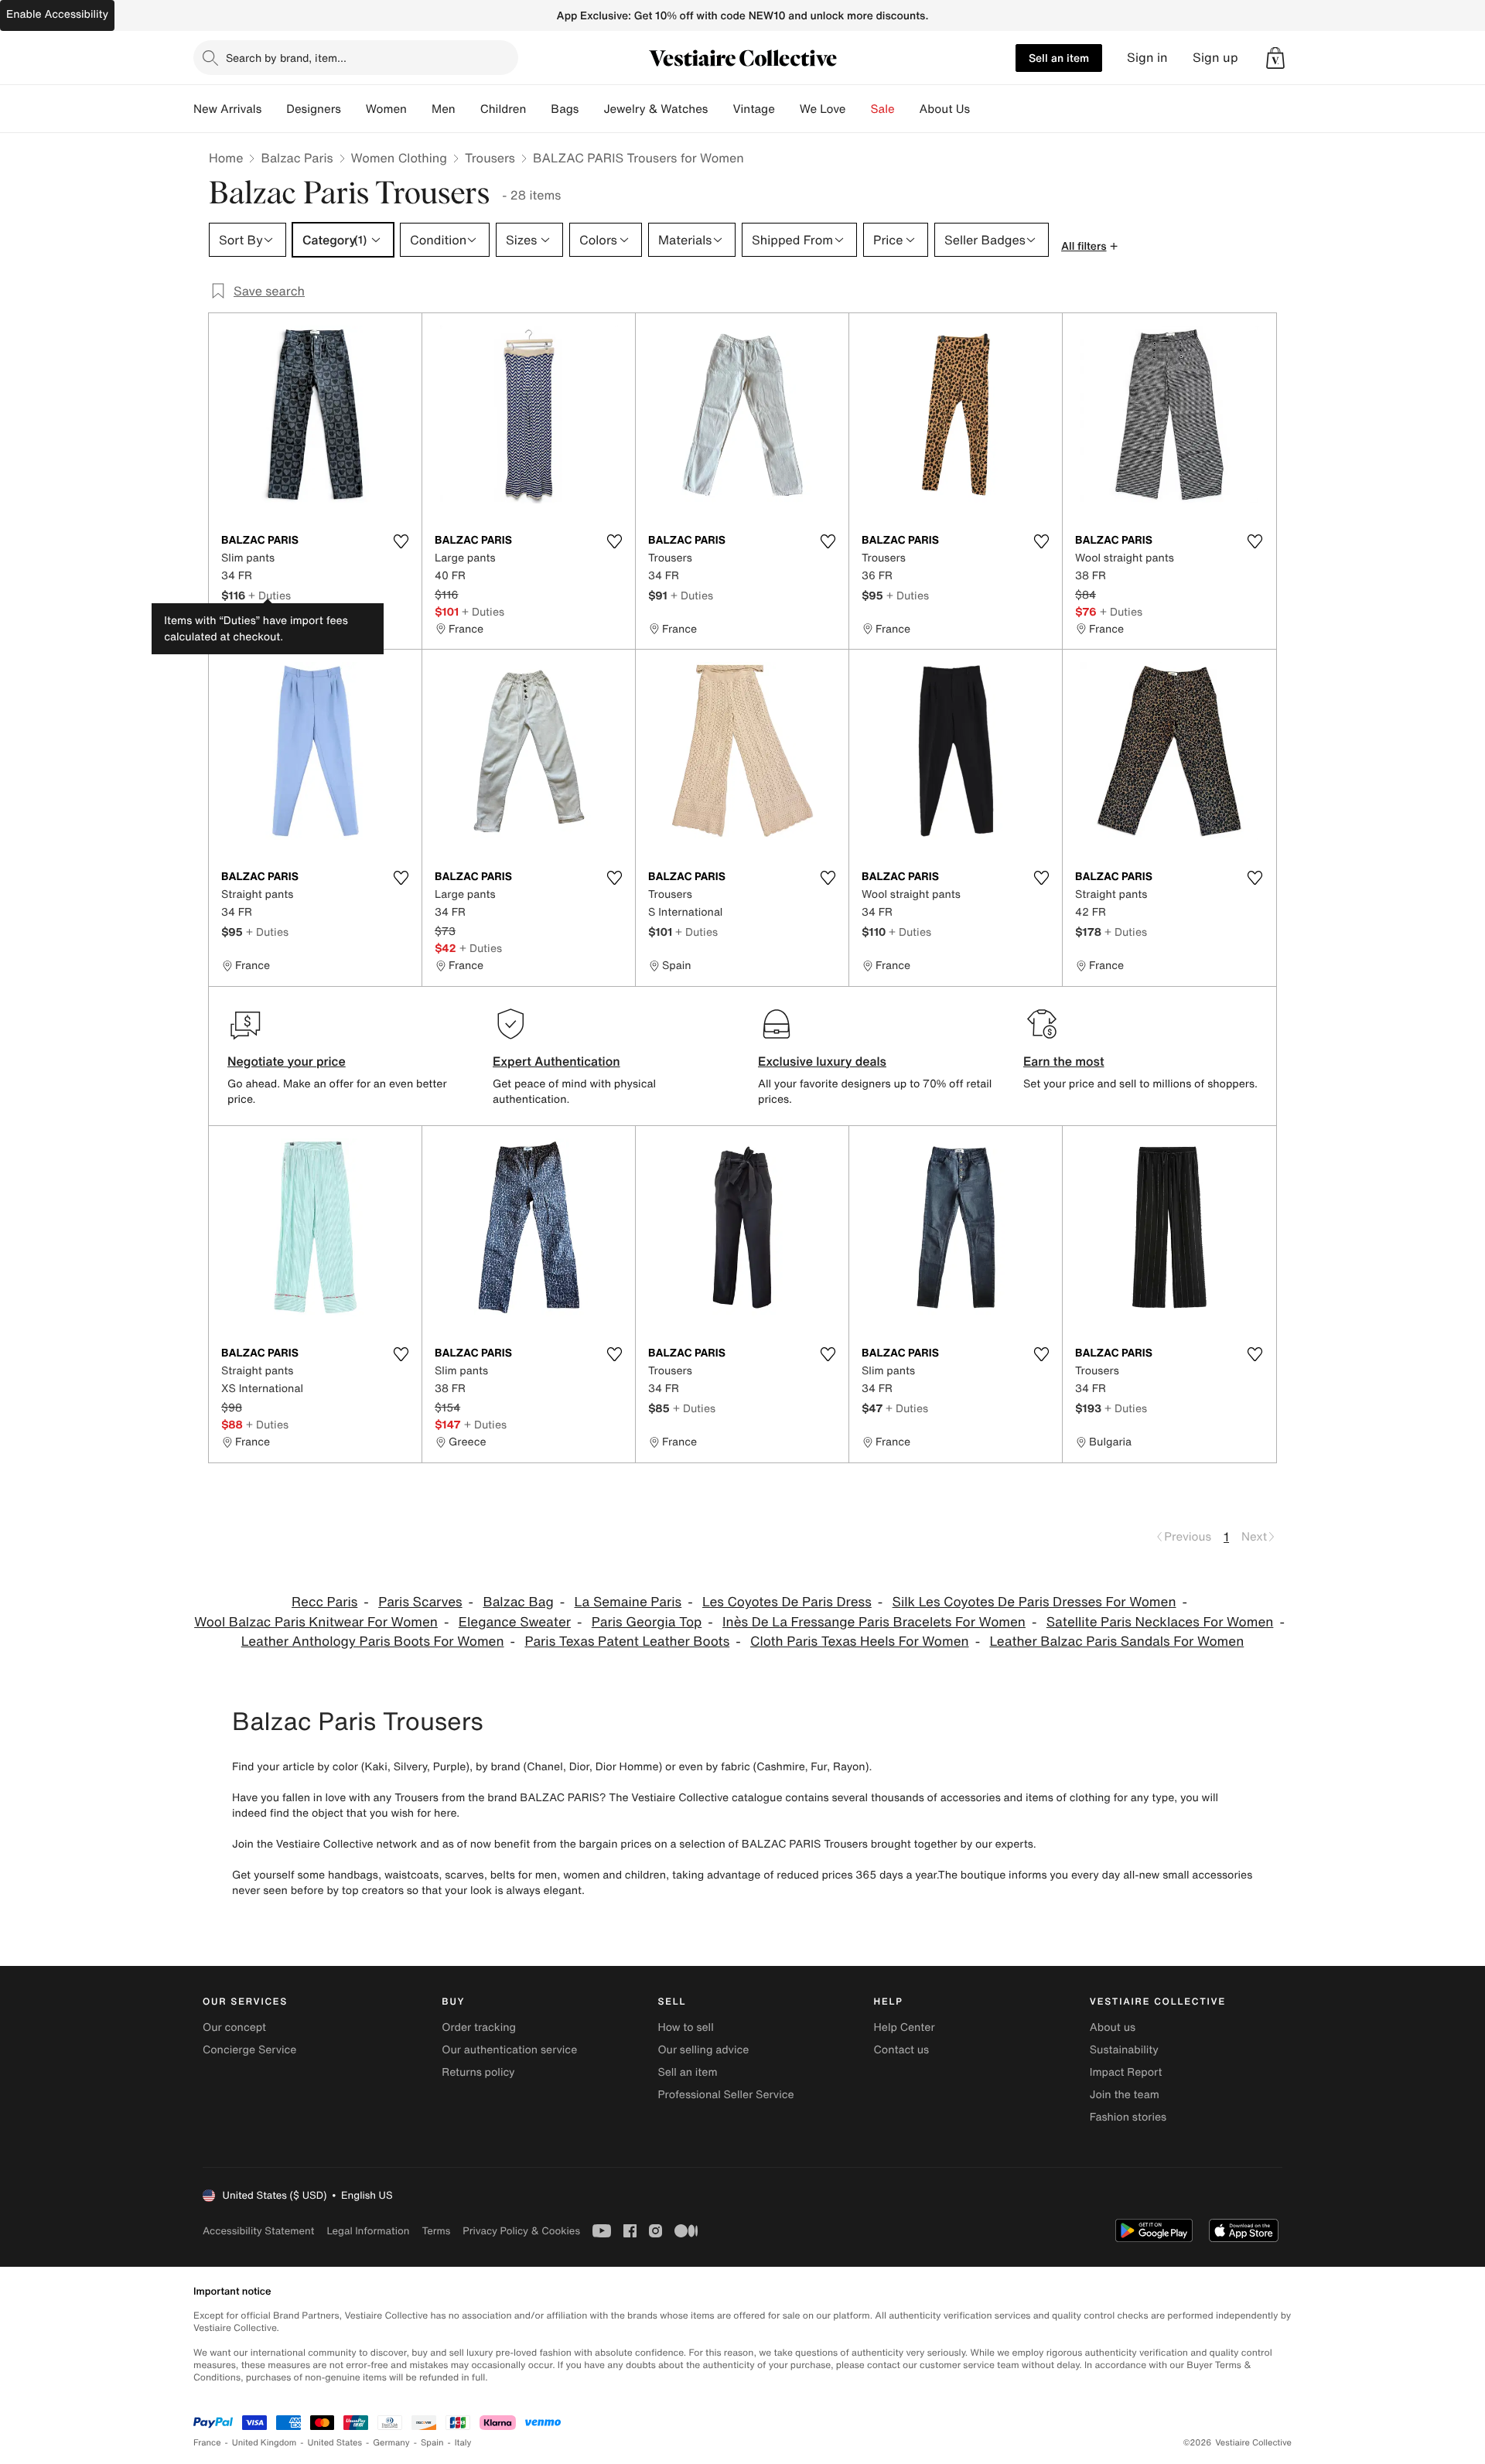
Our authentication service (509, 2050)
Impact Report (1126, 2072)
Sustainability (1124, 2050)
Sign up (1215, 58)
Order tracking (479, 2027)
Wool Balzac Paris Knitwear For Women (316, 1622)
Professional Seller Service (725, 2095)
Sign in (1147, 58)
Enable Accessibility (57, 14)
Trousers (490, 158)
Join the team (1125, 2095)
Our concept (234, 2027)
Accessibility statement (258, 2231)
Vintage (753, 109)
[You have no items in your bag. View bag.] (1275, 58)
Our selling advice (703, 2050)
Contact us (902, 2050)
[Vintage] (787, 109)
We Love (823, 109)
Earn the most (1064, 1061)
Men (444, 109)
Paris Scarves (420, 1602)
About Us (945, 109)
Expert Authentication (556, 1061)
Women (386, 109)
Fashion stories (1128, 2117)
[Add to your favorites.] (401, 541)
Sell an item (1059, 58)
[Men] (468, 109)
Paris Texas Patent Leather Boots (627, 1642)
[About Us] (982, 109)
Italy (463, 2443)
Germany (391, 2443)
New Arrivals (227, 109)
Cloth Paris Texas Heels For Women (860, 1642)
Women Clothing (399, 158)
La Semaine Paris (628, 1602)
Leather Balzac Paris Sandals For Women (1116, 1642)
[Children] (538, 109)
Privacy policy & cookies (521, 2231)
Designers (314, 109)
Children (504, 109)
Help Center (905, 2027)
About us (1113, 2027)
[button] (1275, 58)
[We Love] (859, 109)
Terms (436, 2231)
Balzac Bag (518, 1602)
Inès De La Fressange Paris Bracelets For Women (874, 1622)
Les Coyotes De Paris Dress (787, 1602)
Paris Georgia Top (647, 1622)
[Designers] (353, 109)
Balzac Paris (297, 158)
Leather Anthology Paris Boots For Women (373, 1642)
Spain (432, 2443)
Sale (883, 109)
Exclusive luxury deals (822, 1061)
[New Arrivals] (274, 109)
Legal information (368, 2231)
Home (226, 158)
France (207, 2443)
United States (335, 2443)
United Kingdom (265, 2443)
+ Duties (270, 595)
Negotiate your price (287, 1061)
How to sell (685, 2027)
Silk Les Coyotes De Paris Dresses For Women (1034, 1602)
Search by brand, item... (286, 58)
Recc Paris (324, 1602)
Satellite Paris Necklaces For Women (1160, 1622)
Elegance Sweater (515, 1622)
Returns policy (478, 2072)
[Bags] (591, 109)
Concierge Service (249, 2050)
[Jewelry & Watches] (720, 109)
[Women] (419, 109)
